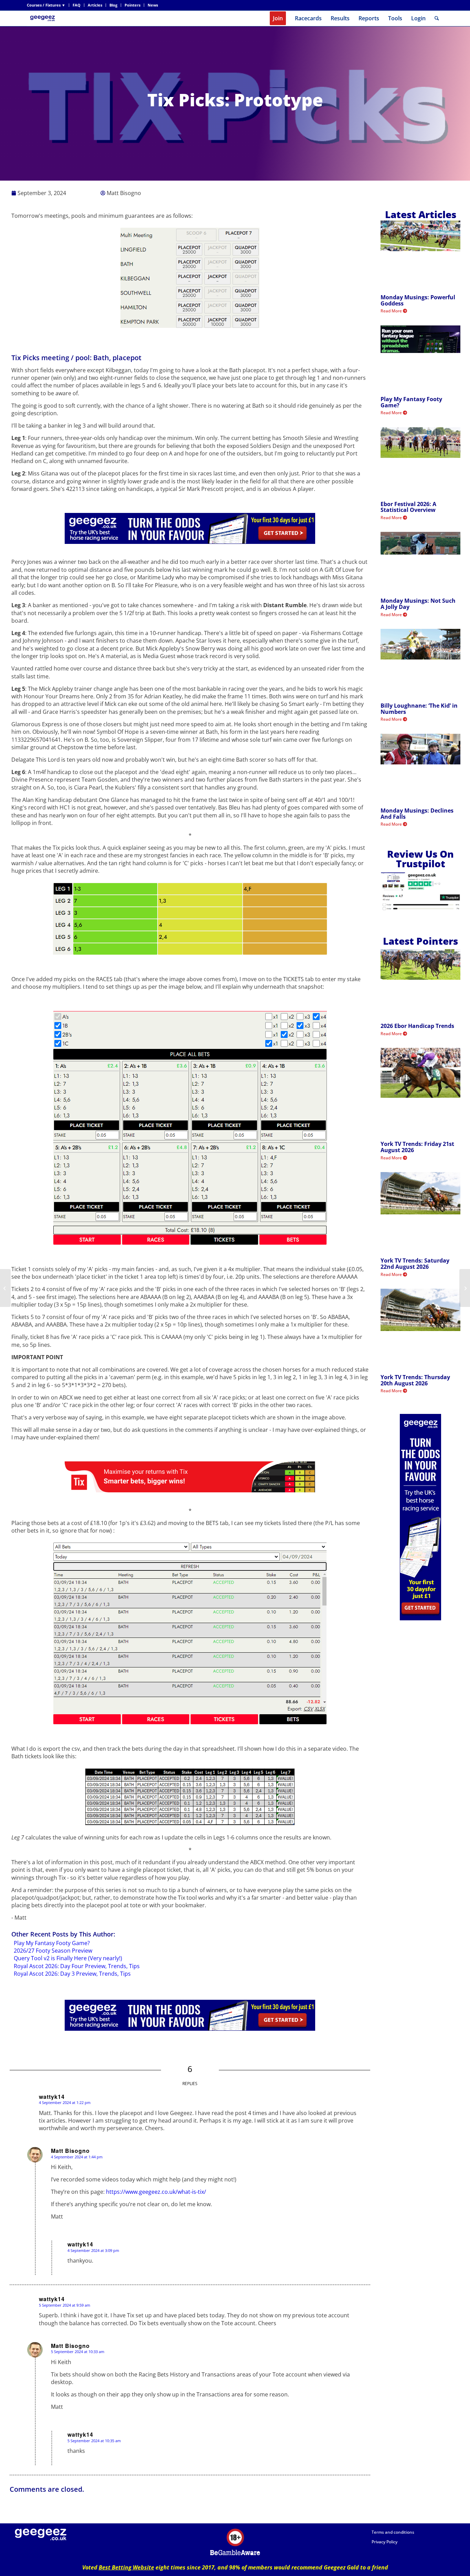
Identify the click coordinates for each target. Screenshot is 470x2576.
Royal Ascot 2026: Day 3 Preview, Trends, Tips (72, 1974)
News (153, 5)
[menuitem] (48, 5)
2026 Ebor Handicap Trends (417, 1026)
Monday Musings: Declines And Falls (417, 814)
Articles (95, 5)
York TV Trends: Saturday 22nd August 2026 (415, 1264)
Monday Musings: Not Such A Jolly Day (418, 604)
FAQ (77, 5)
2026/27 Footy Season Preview (53, 1951)
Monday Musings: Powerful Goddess (418, 300)
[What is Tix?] (465, 1288)
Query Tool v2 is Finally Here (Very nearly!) (68, 1958)
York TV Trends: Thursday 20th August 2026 (415, 1380)
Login (418, 18)
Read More (392, 311)
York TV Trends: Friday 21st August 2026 (417, 1147)
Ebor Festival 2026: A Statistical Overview (408, 507)
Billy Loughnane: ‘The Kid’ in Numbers (419, 709)
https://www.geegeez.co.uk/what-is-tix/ (156, 2192)
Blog (113, 5)
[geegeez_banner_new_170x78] (44, 18)
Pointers (132, 5)
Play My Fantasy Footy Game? (52, 1943)
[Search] (437, 18)
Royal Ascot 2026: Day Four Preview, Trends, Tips (77, 1966)
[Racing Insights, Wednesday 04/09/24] (5, 1288)
